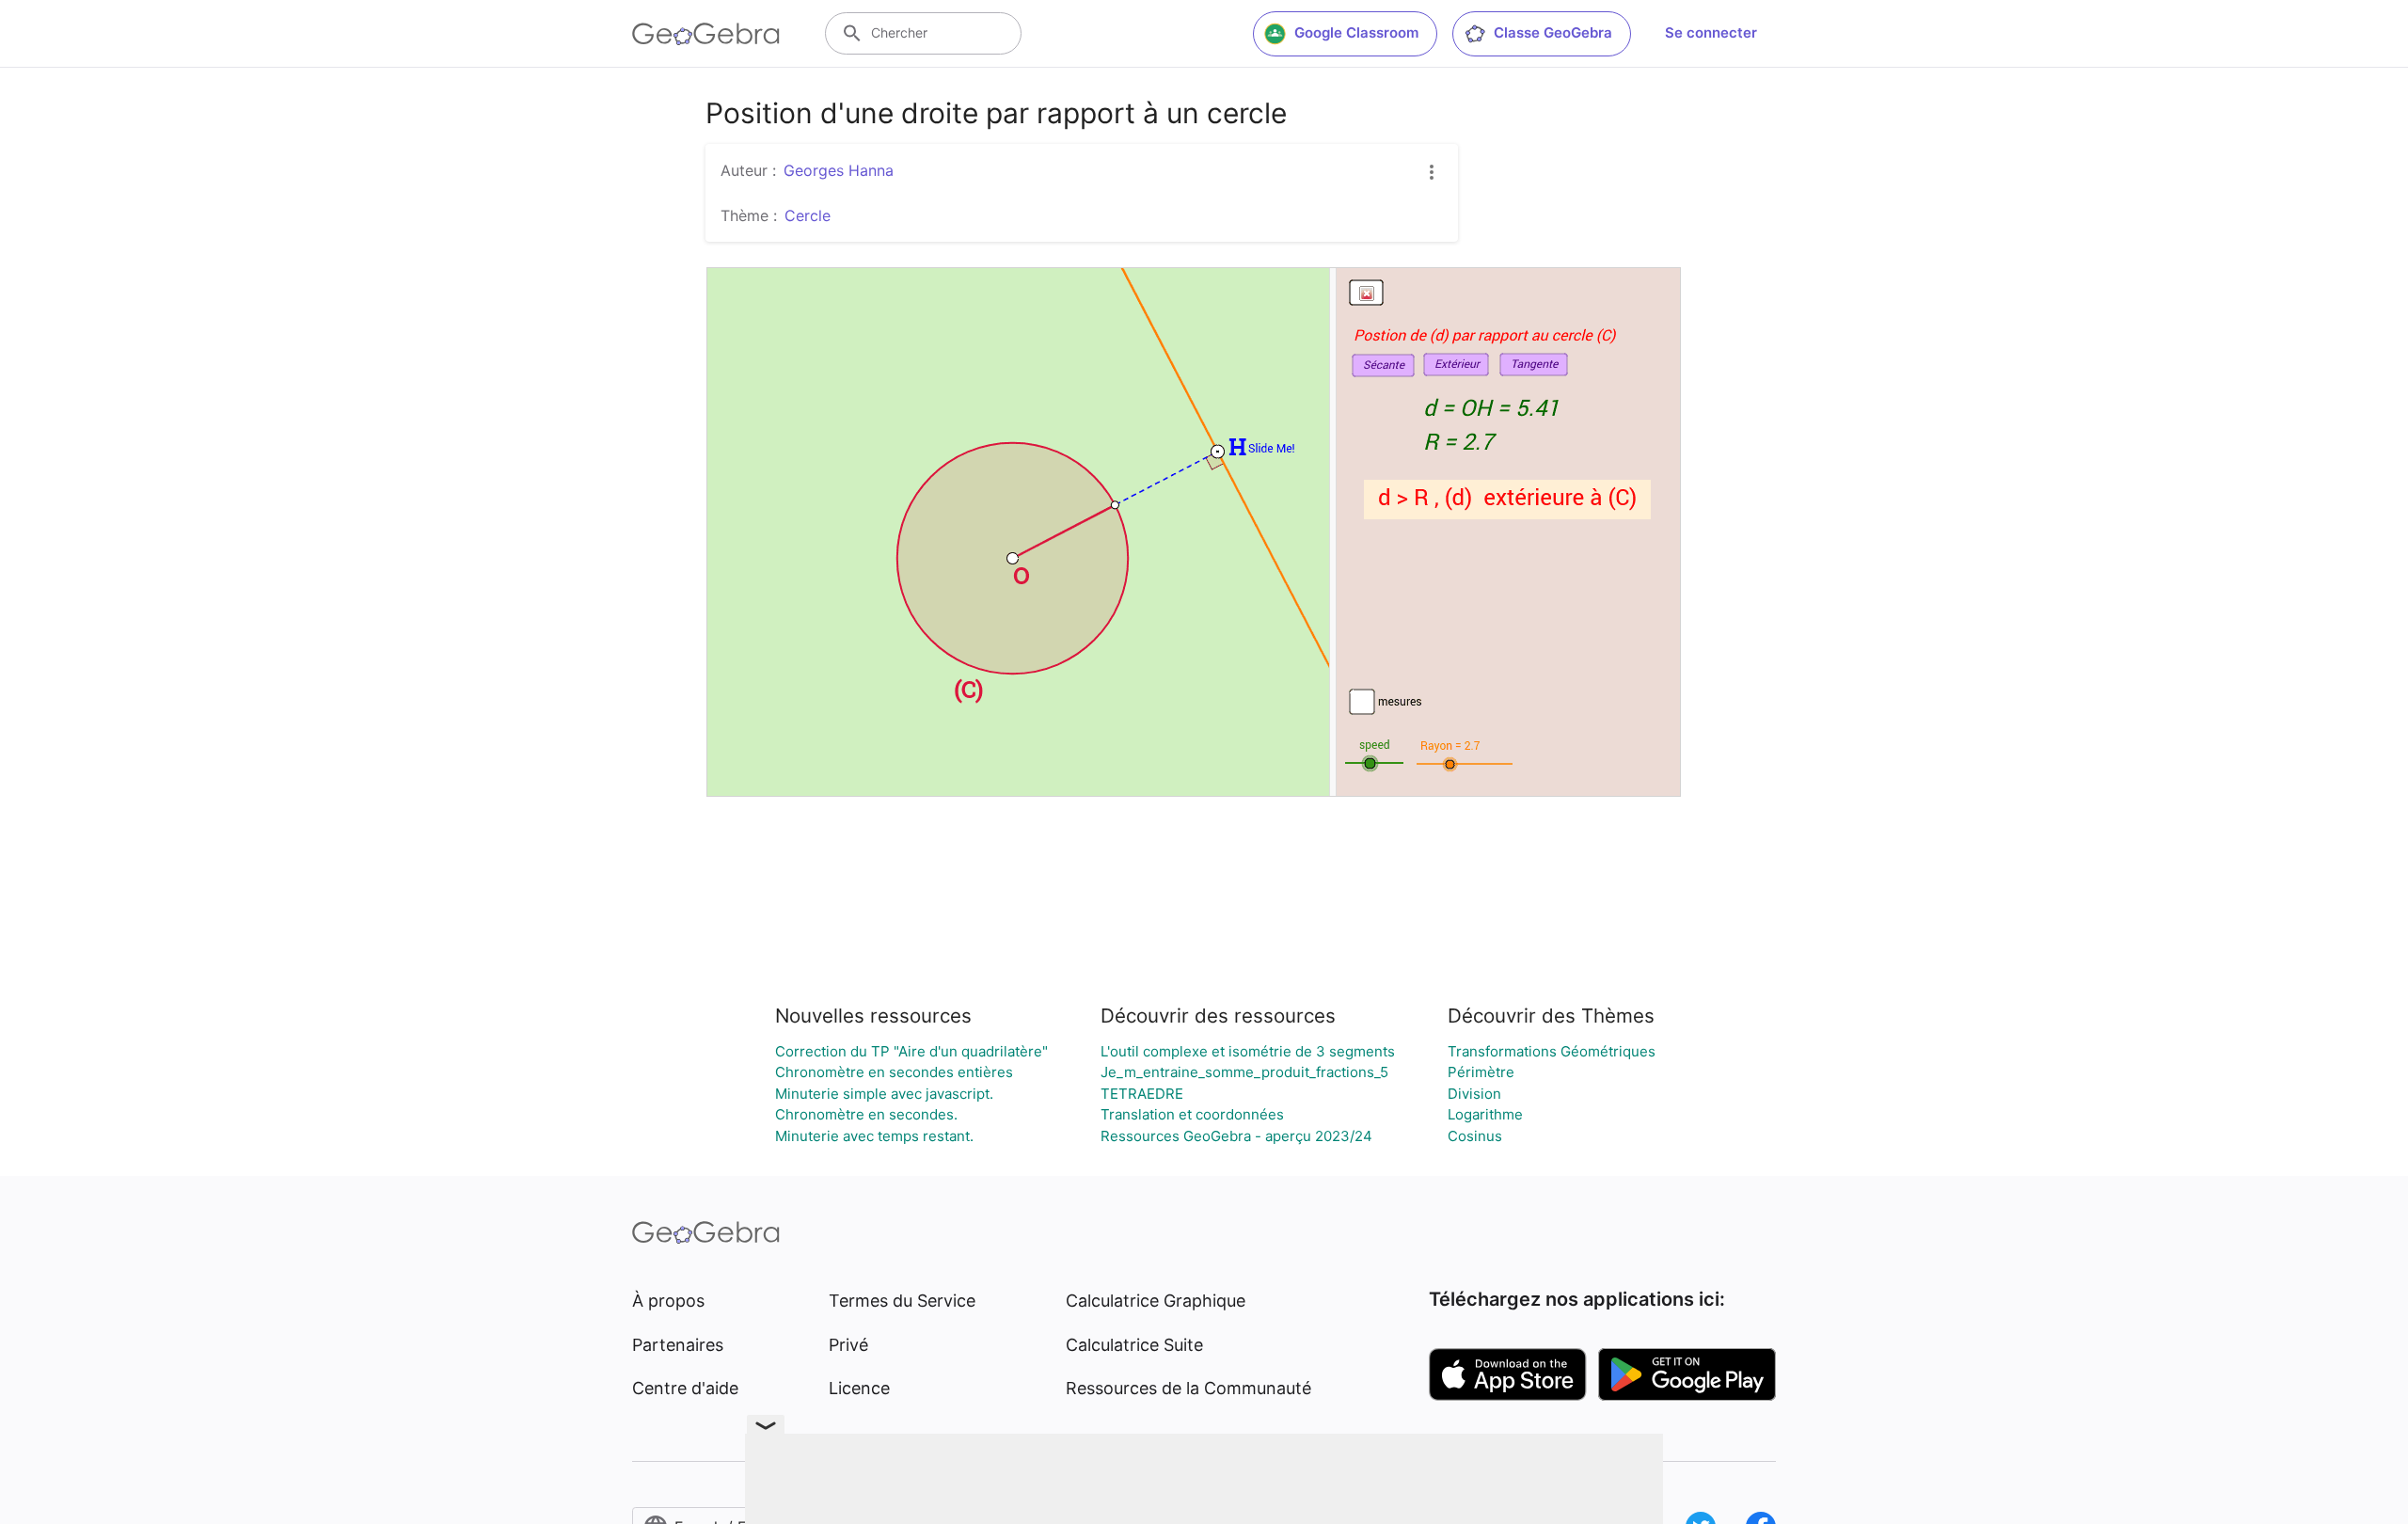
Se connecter (1711, 32)
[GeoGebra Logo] (706, 34)
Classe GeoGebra (1553, 32)
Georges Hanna (839, 170)
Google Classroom (1356, 32)
